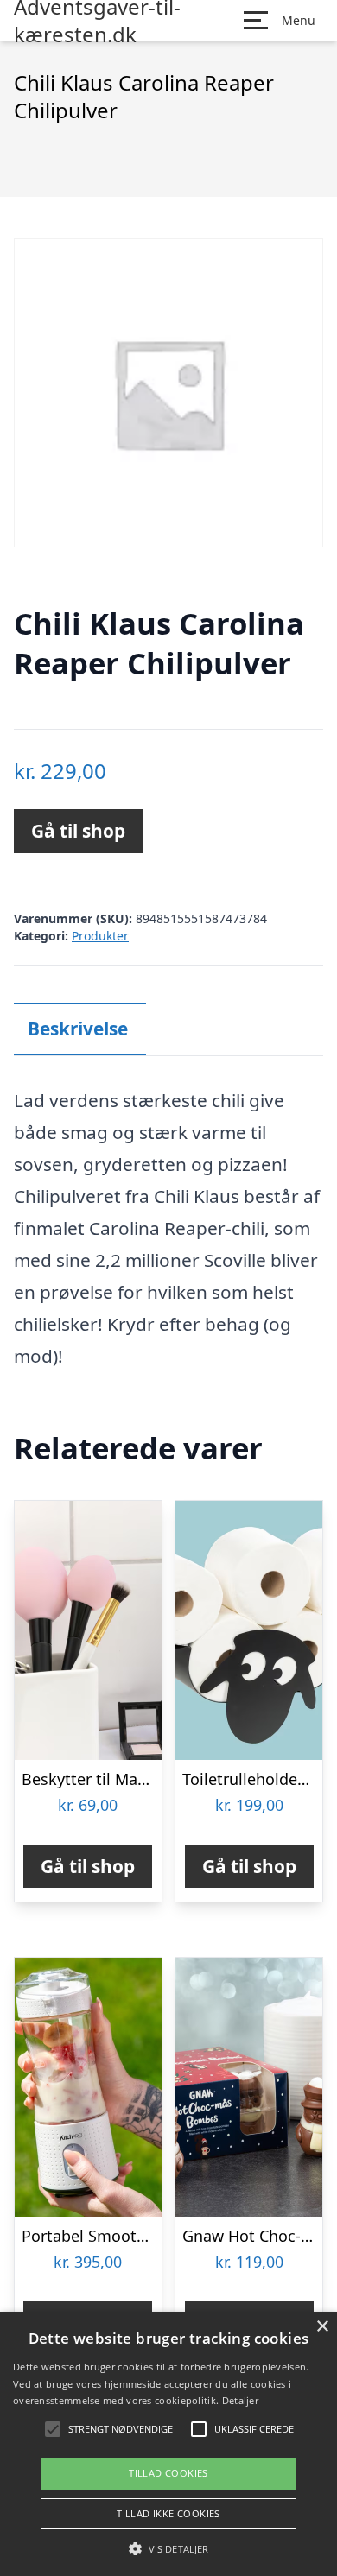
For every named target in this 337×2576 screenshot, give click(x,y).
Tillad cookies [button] (168, 2473)
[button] (168, 2548)
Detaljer (240, 2400)
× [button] (322, 2327)
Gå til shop (78, 831)
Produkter (100, 936)
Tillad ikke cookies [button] (168, 2513)
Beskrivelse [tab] (78, 1029)
